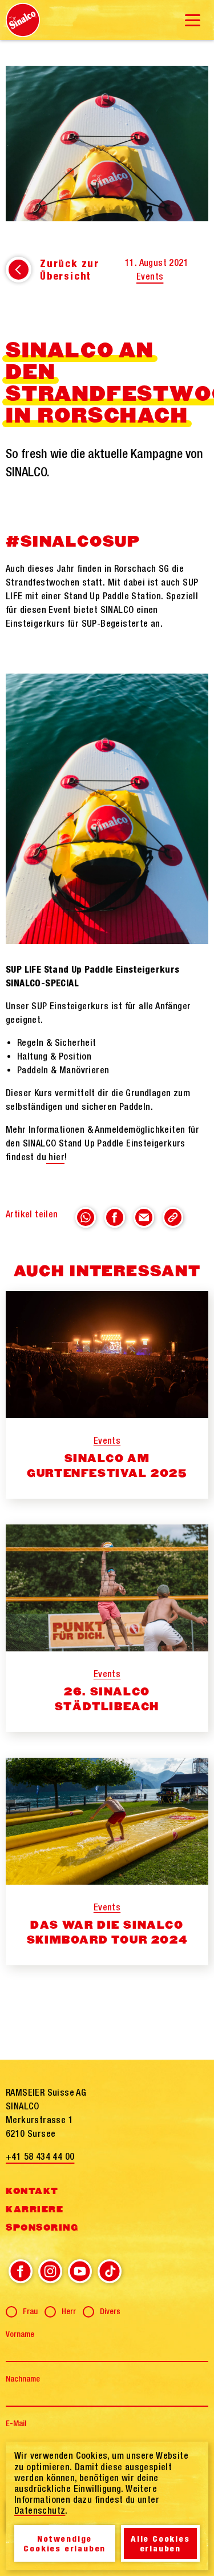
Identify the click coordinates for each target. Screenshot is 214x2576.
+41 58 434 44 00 (40, 2156)
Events (150, 276)
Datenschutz (40, 2510)
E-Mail (16, 2423)
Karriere (35, 2209)
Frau (30, 2311)
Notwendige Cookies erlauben (64, 2543)
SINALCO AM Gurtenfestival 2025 (107, 1466)
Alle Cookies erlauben (160, 2543)
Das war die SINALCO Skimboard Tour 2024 (107, 1933)
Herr (69, 2311)
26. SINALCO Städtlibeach (107, 1699)
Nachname (23, 2379)
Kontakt (32, 2191)
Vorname (20, 2334)
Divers (110, 2311)
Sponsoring (42, 2228)
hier (55, 1157)
